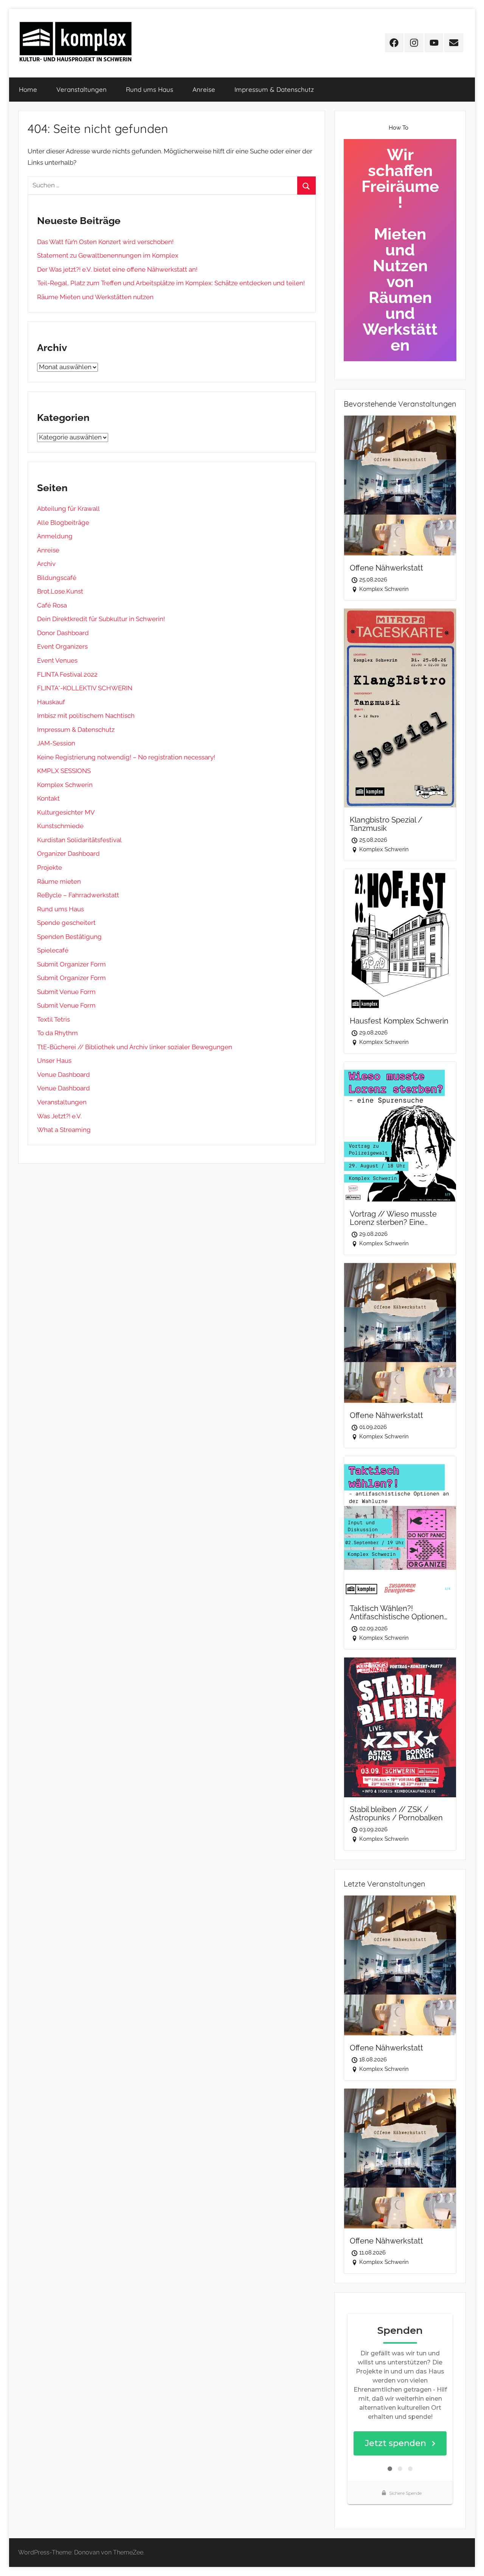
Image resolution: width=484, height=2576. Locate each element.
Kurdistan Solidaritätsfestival (79, 840)
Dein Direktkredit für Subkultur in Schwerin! (101, 619)
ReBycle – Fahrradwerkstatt (78, 895)
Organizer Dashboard (68, 854)
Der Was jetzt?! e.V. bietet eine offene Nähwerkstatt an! (117, 269)
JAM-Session (56, 743)
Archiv (46, 564)
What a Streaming (64, 1130)
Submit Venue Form (66, 992)
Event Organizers (62, 646)
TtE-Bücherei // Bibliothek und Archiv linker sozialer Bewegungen (135, 1047)
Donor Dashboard (63, 633)
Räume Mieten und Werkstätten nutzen (95, 297)
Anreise (204, 89)
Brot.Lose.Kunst (60, 591)
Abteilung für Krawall (68, 509)
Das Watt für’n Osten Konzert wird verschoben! (105, 242)
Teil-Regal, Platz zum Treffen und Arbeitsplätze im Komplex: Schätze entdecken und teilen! (171, 283)
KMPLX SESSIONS (64, 771)
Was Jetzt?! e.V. (59, 1116)
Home (28, 89)
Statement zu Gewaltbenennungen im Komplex (108, 255)
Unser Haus (54, 1061)
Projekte (50, 867)
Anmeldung (55, 536)
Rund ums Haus (150, 89)
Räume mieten (59, 881)
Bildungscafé (57, 578)
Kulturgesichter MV (66, 812)
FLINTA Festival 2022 (67, 674)
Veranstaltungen (81, 89)
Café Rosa (52, 605)
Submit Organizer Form (71, 964)
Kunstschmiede (60, 826)
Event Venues (57, 660)
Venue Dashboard (64, 1075)
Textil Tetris (54, 1019)
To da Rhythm (57, 1033)
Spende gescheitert (66, 923)
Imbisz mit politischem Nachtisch (86, 716)
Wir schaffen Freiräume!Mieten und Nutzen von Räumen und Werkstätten (400, 250)
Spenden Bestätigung (69, 937)
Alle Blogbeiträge (63, 523)
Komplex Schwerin (65, 785)
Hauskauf (51, 702)
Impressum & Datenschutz (274, 89)
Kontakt (48, 798)
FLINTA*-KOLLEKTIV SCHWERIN (85, 688)
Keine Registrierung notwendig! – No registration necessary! (126, 757)
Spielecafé (53, 950)
